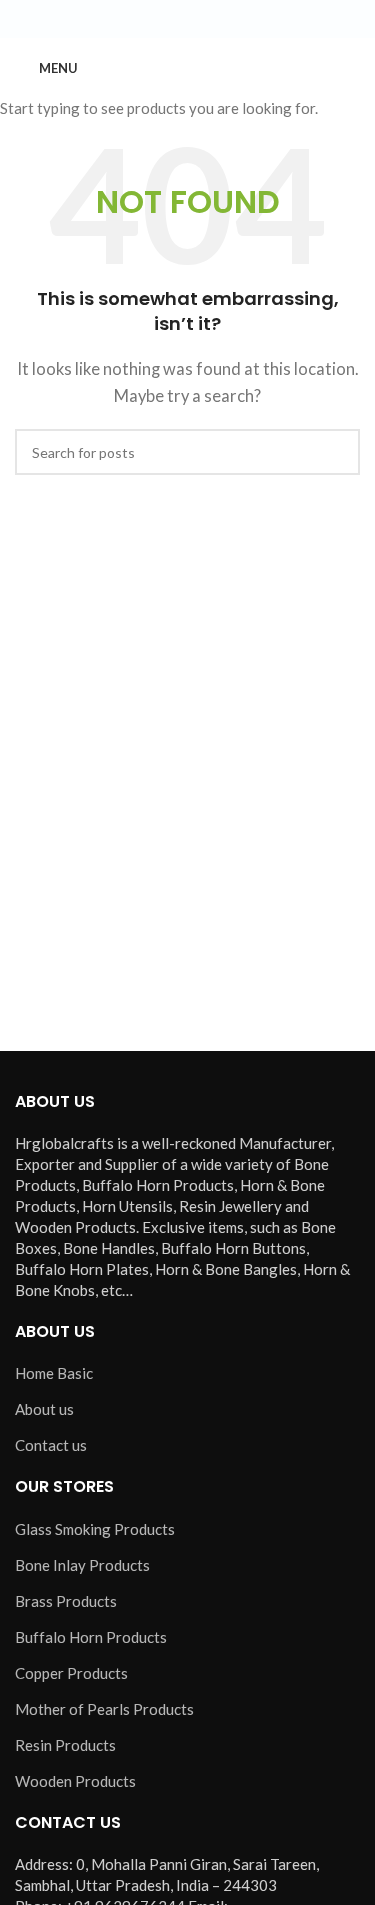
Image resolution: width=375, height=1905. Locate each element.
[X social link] (164, 19)
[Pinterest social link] (236, 19)
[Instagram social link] (188, 19)
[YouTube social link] (212, 19)
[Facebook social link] (140, 19)
